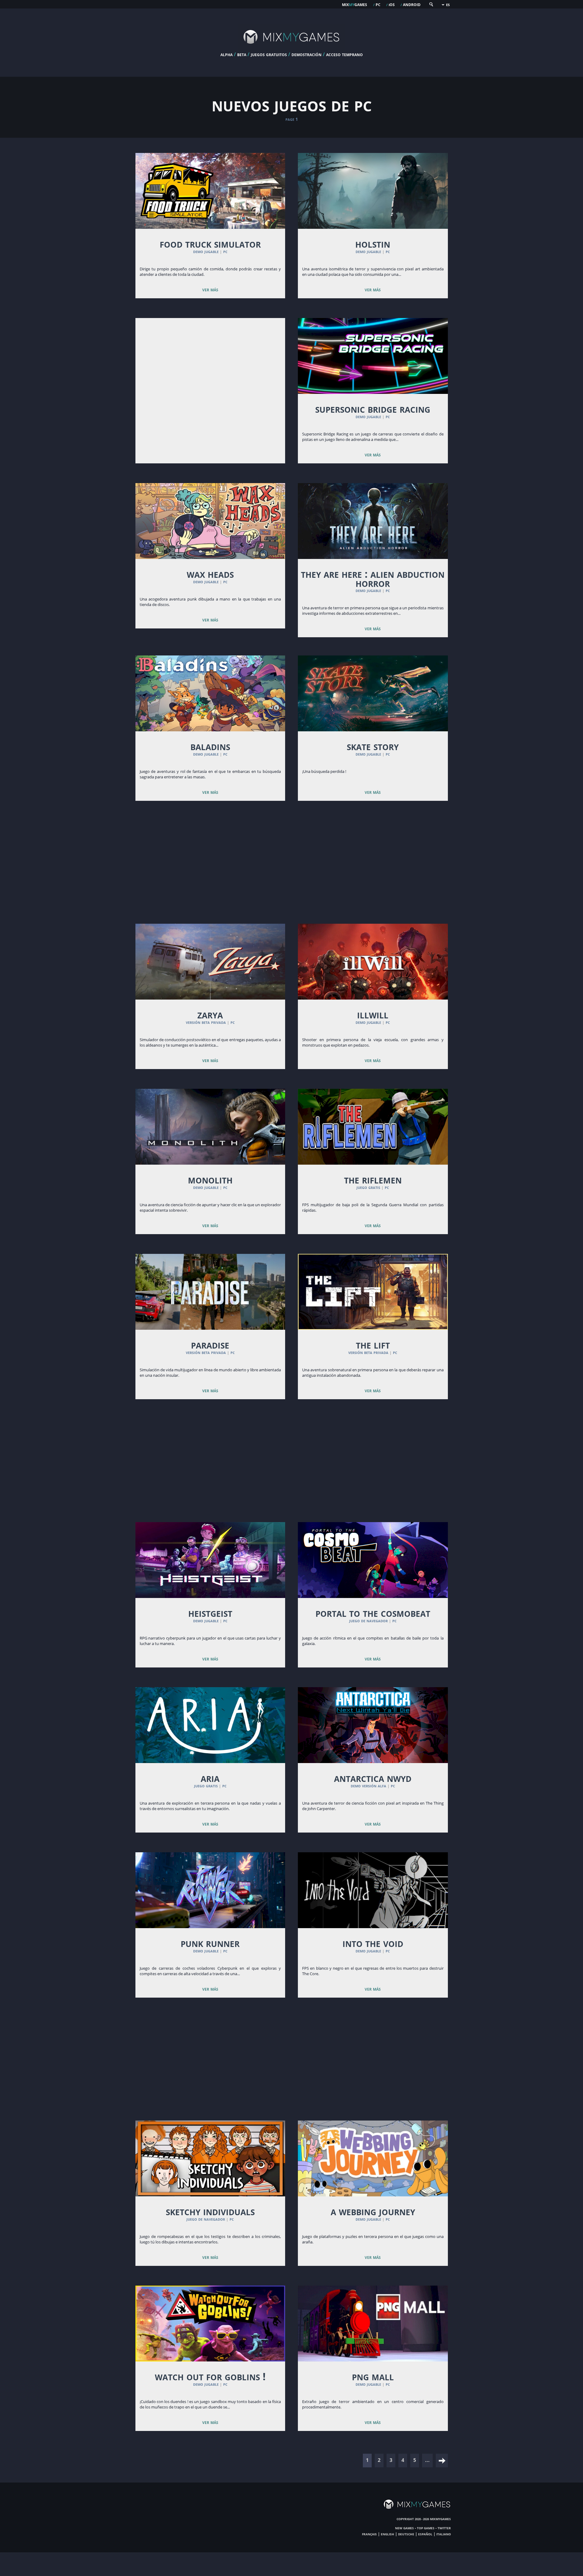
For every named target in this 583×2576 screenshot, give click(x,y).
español (425, 2534)
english (387, 2534)
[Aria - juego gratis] (210, 1725)
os (392, 4)
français (369, 2534)
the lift (373, 1345)
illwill (373, 1014)
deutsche (406, 2534)
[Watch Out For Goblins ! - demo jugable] (210, 2324)
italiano (444, 2534)
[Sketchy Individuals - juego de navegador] (210, 2158)
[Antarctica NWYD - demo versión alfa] (373, 1725)
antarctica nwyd (373, 1778)
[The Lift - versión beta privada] (373, 1292)
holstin (373, 244)
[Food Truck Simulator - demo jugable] (210, 191)
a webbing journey (373, 2211)
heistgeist (210, 1613)
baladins (210, 746)
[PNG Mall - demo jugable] (373, 2324)
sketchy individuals (210, 2211)
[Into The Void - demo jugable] (373, 1890)
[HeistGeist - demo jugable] (210, 1560)
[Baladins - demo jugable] (210, 693)
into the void (373, 1943)
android (412, 4)
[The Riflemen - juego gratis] (373, 1127)
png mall (373, 2376)
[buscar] (431, 6)
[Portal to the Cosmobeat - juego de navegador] (373, 1560)
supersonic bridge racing (373, 409)
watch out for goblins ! (210, 2376)
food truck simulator (210, 244)
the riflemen (373, 1180)
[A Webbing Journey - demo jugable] (373, 2158)
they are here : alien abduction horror (373, 578)
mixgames (355, 4)
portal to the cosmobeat (373, 1613)
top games (426, 2528)
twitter (444, 2528)
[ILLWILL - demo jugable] (373, 962)
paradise (210, 1345)
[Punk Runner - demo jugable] (210, 1890)
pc (378, 4)
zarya (210, 1014)
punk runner (210, 1943)
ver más (210, 289)
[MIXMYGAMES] (291, 49)
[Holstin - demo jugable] (373, 191)
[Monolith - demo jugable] (210, 1127)
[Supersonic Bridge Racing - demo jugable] (373, 356)
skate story (373, 746)
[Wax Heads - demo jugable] (210, 521)
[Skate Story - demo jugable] (373, 693)
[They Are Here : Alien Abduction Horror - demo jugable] (373, 521)
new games (404, 2528)
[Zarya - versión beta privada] (210, 962)
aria (210, 1778)
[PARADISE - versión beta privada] (210, 1292)
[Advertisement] (210, 371)
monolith (210, 1180)
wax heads (210, 574)
